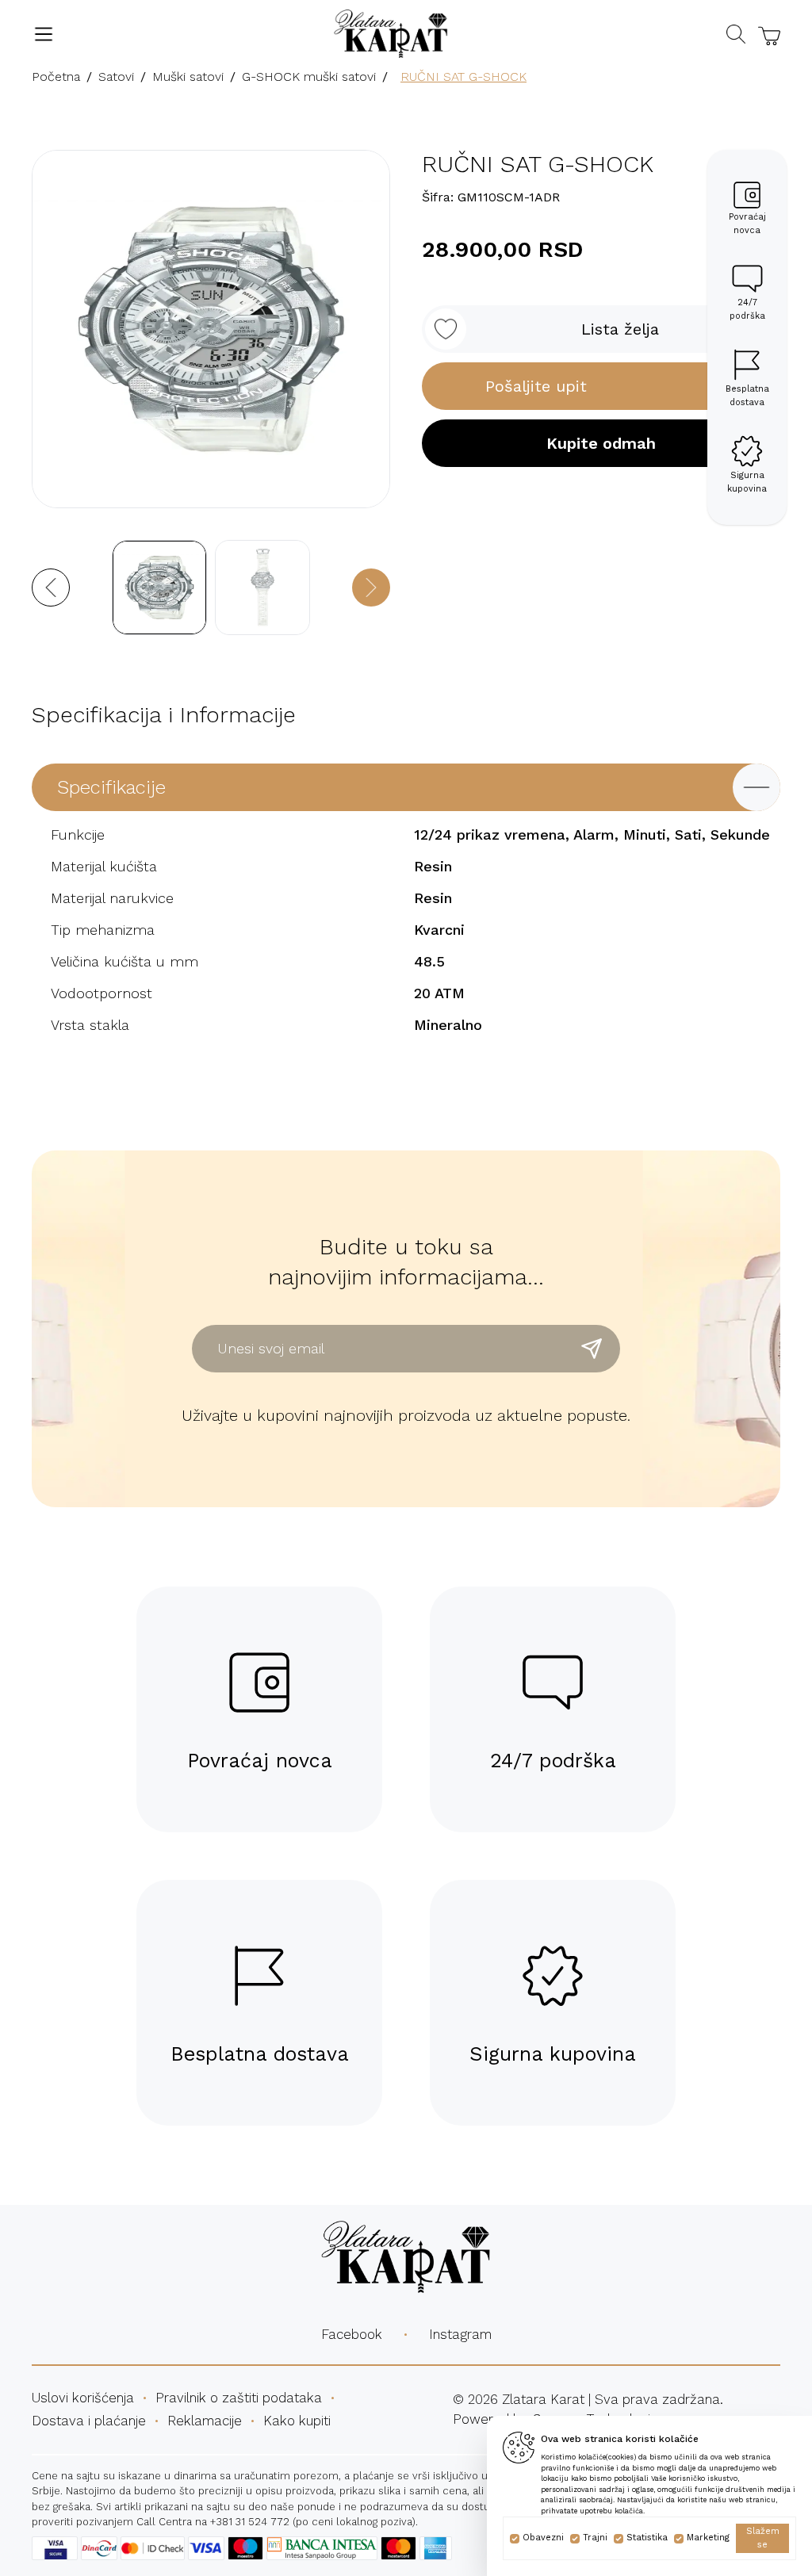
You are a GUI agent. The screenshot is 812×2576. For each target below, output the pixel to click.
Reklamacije (205, 2421)
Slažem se (763, 2538)
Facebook (352, 2334)
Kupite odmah (601, 443)
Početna (56, 77)
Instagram (460, 2334)
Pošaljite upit (536, 386)
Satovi (116, 77)
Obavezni (543, 2538)
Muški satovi (188, 77)
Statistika (647, 2538)
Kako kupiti (297, 2421)
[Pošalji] (592, 1349)
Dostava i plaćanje (89, 2421)
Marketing (708, 2538)
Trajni (595, 2538)
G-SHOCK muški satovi (309, 77)
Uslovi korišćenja (83, 2398)
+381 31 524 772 (250, 2522)
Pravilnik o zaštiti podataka (239, 2398)
